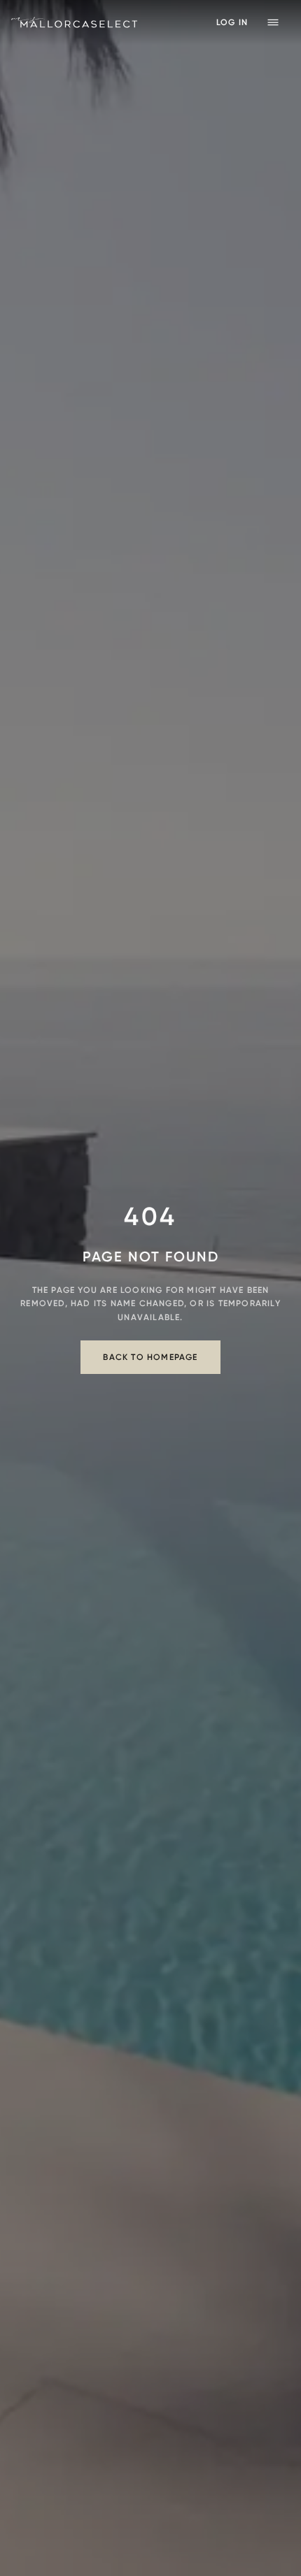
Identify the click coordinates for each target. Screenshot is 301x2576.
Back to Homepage (150, 1357)
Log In (232, 22)
